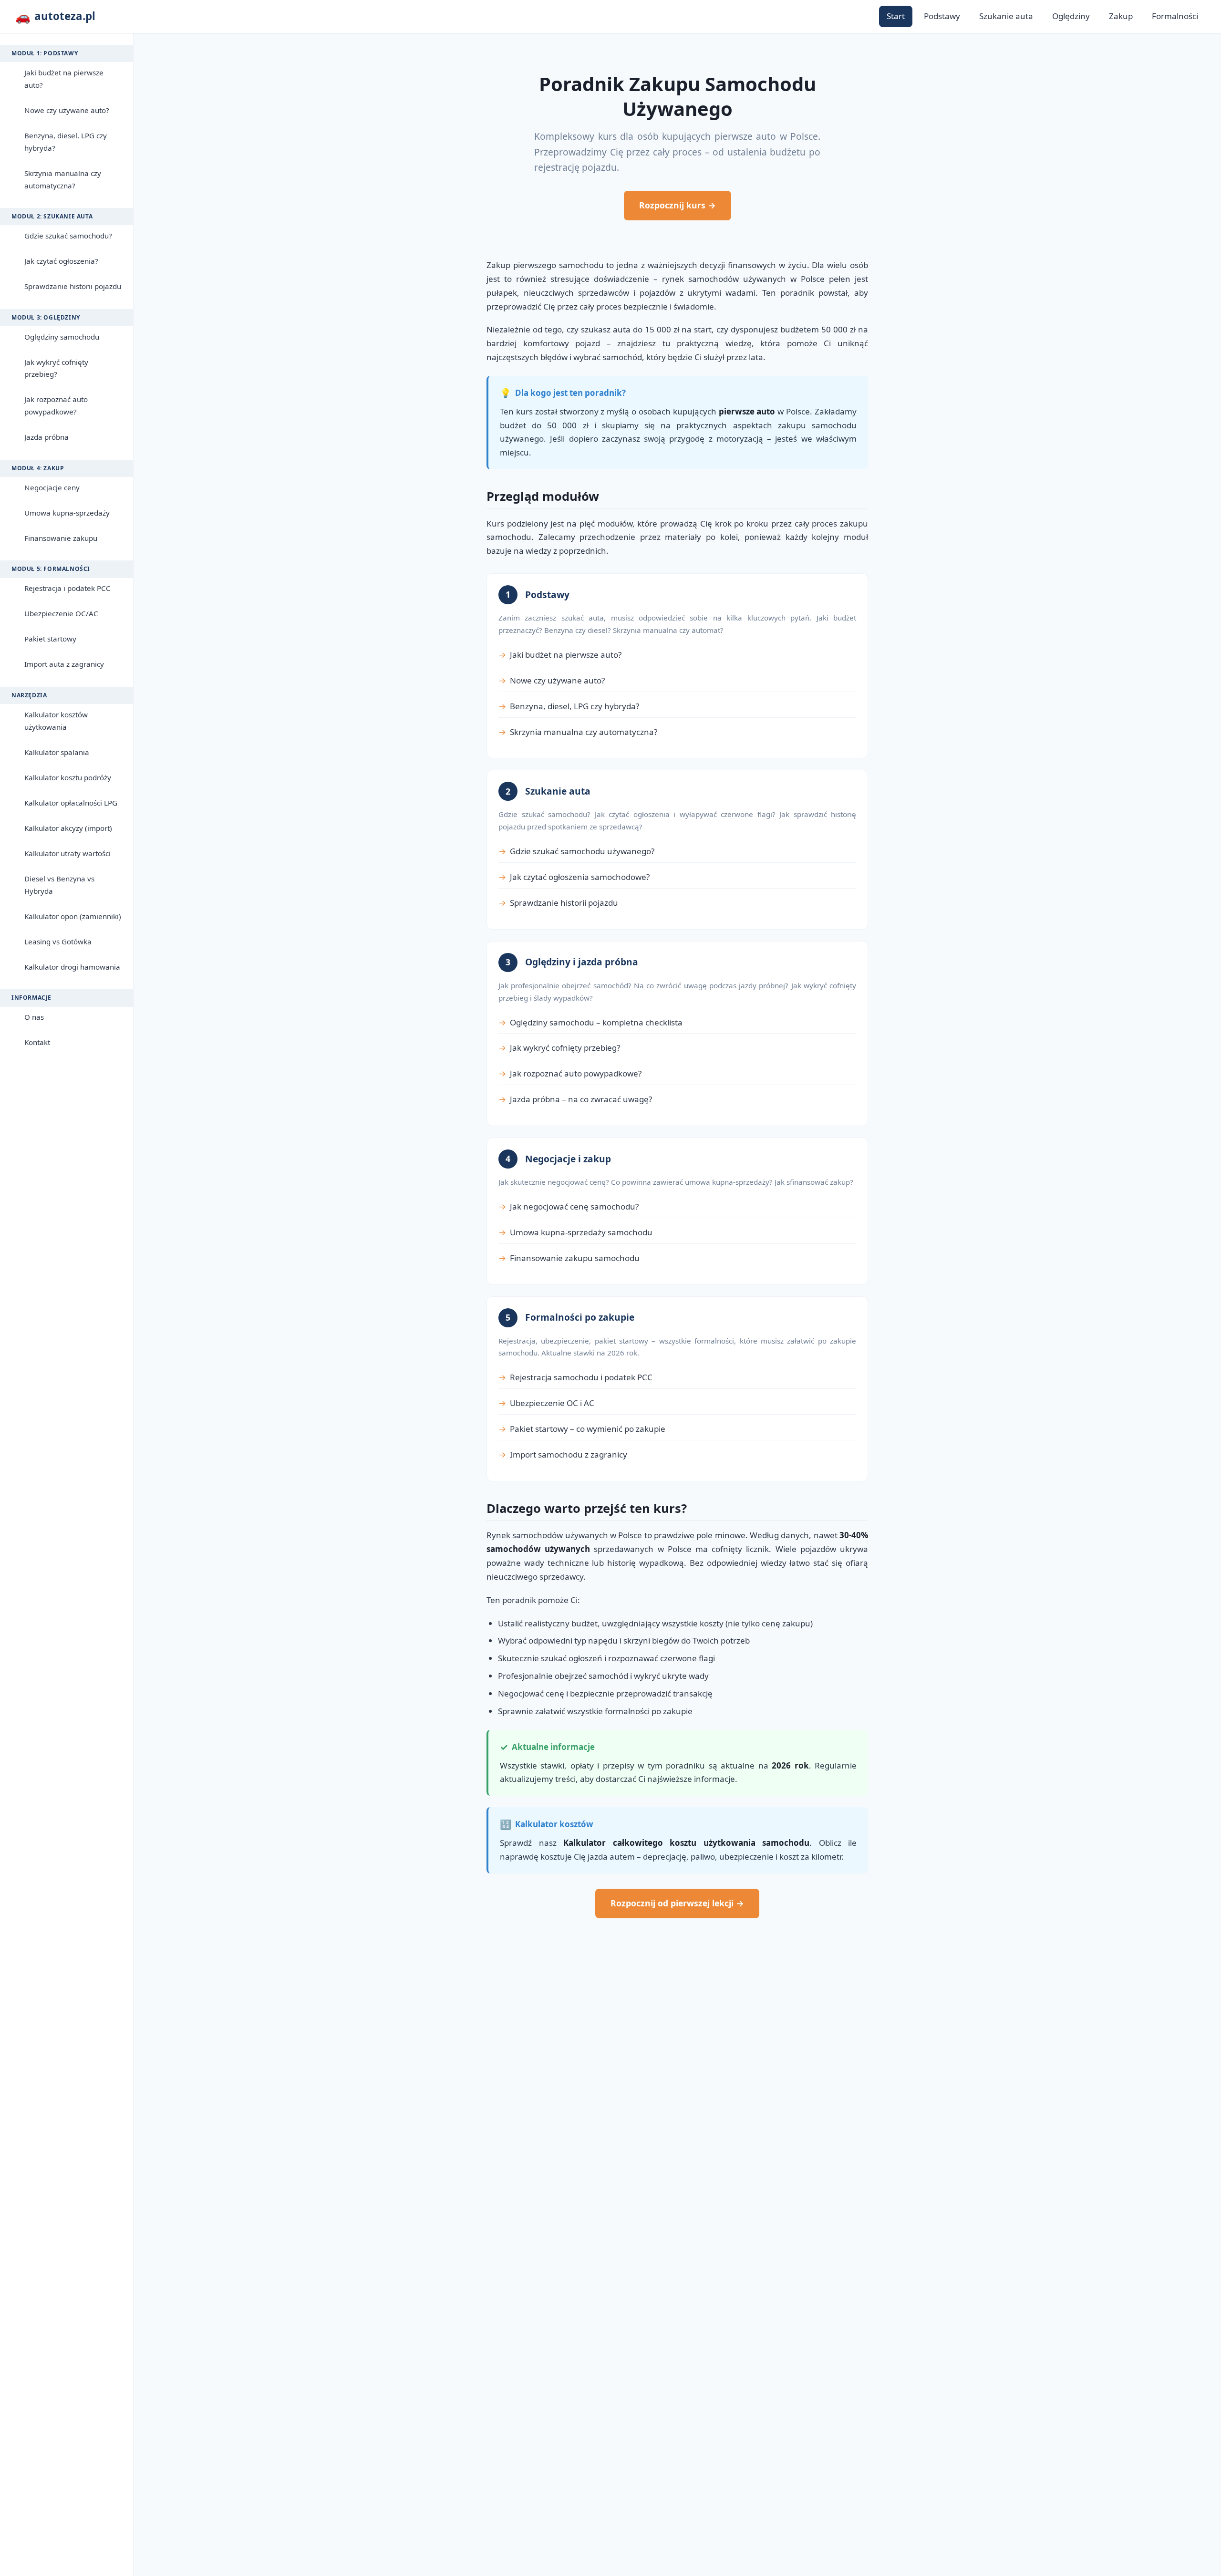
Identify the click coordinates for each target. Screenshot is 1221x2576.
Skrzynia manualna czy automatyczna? (63, 179)
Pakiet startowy (50, 639)
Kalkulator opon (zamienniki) (73, 916)
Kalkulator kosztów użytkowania (56, 721)
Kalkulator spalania (57, 752)
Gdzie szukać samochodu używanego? (582, 851)
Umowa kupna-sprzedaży (67, 513)
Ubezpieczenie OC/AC (61, 613)
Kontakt (37, 1042)
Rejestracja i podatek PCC (67, 588)
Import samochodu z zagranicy (569, 1454)
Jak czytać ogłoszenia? (61, 261)
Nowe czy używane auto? (67, 110)
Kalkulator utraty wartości (67, 853)
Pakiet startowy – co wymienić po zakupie (588, 1429)
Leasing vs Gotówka (58, 941)
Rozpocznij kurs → (678, 205)
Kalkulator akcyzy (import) (68, 828)
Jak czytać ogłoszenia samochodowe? (580, 877)
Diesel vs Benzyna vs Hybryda (59, 885)
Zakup (1121, 16)
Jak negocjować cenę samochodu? (574, 1206)
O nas (34, 1017)
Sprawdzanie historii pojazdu (73, 286)
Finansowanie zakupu (61, 538)
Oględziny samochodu (62, 337)
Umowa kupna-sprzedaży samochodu (581, 1232)
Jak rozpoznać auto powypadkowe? (56, 405)
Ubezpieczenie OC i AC (552, 1403)
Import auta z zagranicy (64, 664)
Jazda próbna (47, 437)
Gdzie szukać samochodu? (68, 236)
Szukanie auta (1006, 16)
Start (896, 16)
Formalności (1175, 16)
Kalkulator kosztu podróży (68, 777)
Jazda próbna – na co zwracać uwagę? (581, 1099)
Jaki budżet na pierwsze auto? (64, 79)
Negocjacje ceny (52, 487)
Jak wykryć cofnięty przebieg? (56, 368)
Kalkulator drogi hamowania (72, 967)
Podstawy (942, 16)
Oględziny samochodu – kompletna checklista (596, 1022)
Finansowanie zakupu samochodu (575, 1258)
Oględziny (1071, 16)
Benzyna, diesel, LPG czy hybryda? (66, 142)
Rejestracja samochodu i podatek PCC (581, 1377)
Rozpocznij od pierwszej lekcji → (677, 1903)
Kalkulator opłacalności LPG (71, 803)
